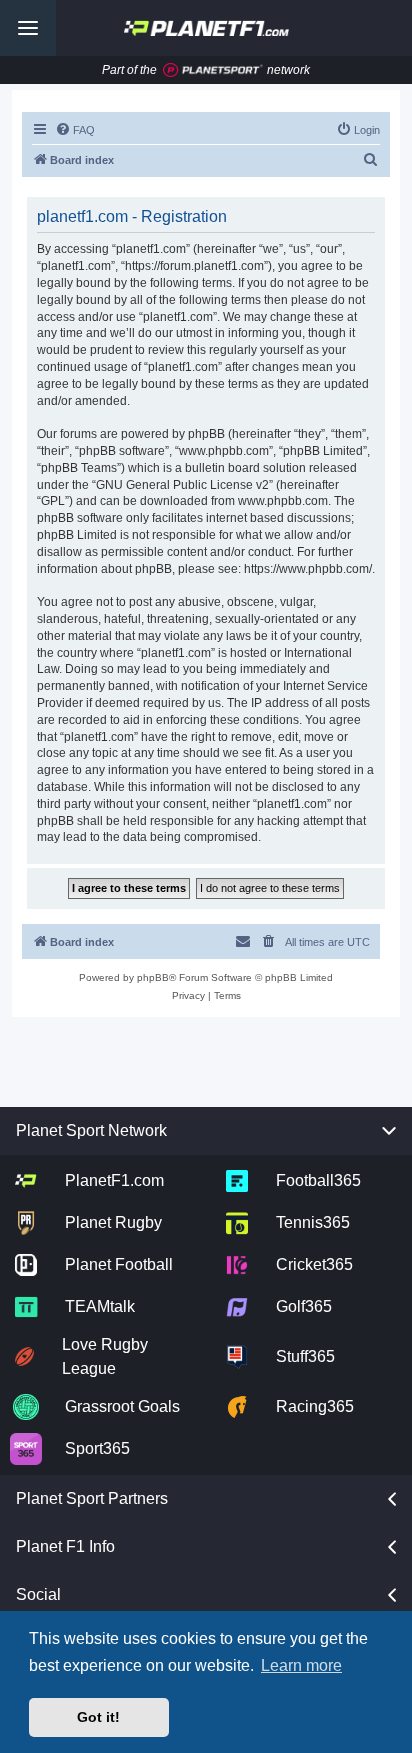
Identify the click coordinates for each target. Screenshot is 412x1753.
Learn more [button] (301, 1665)
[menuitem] (75, 130)
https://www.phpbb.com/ (308, 569)
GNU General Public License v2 (182, 485)
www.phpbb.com (283, 501)
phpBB (153, 977)
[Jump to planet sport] (213, 70)
